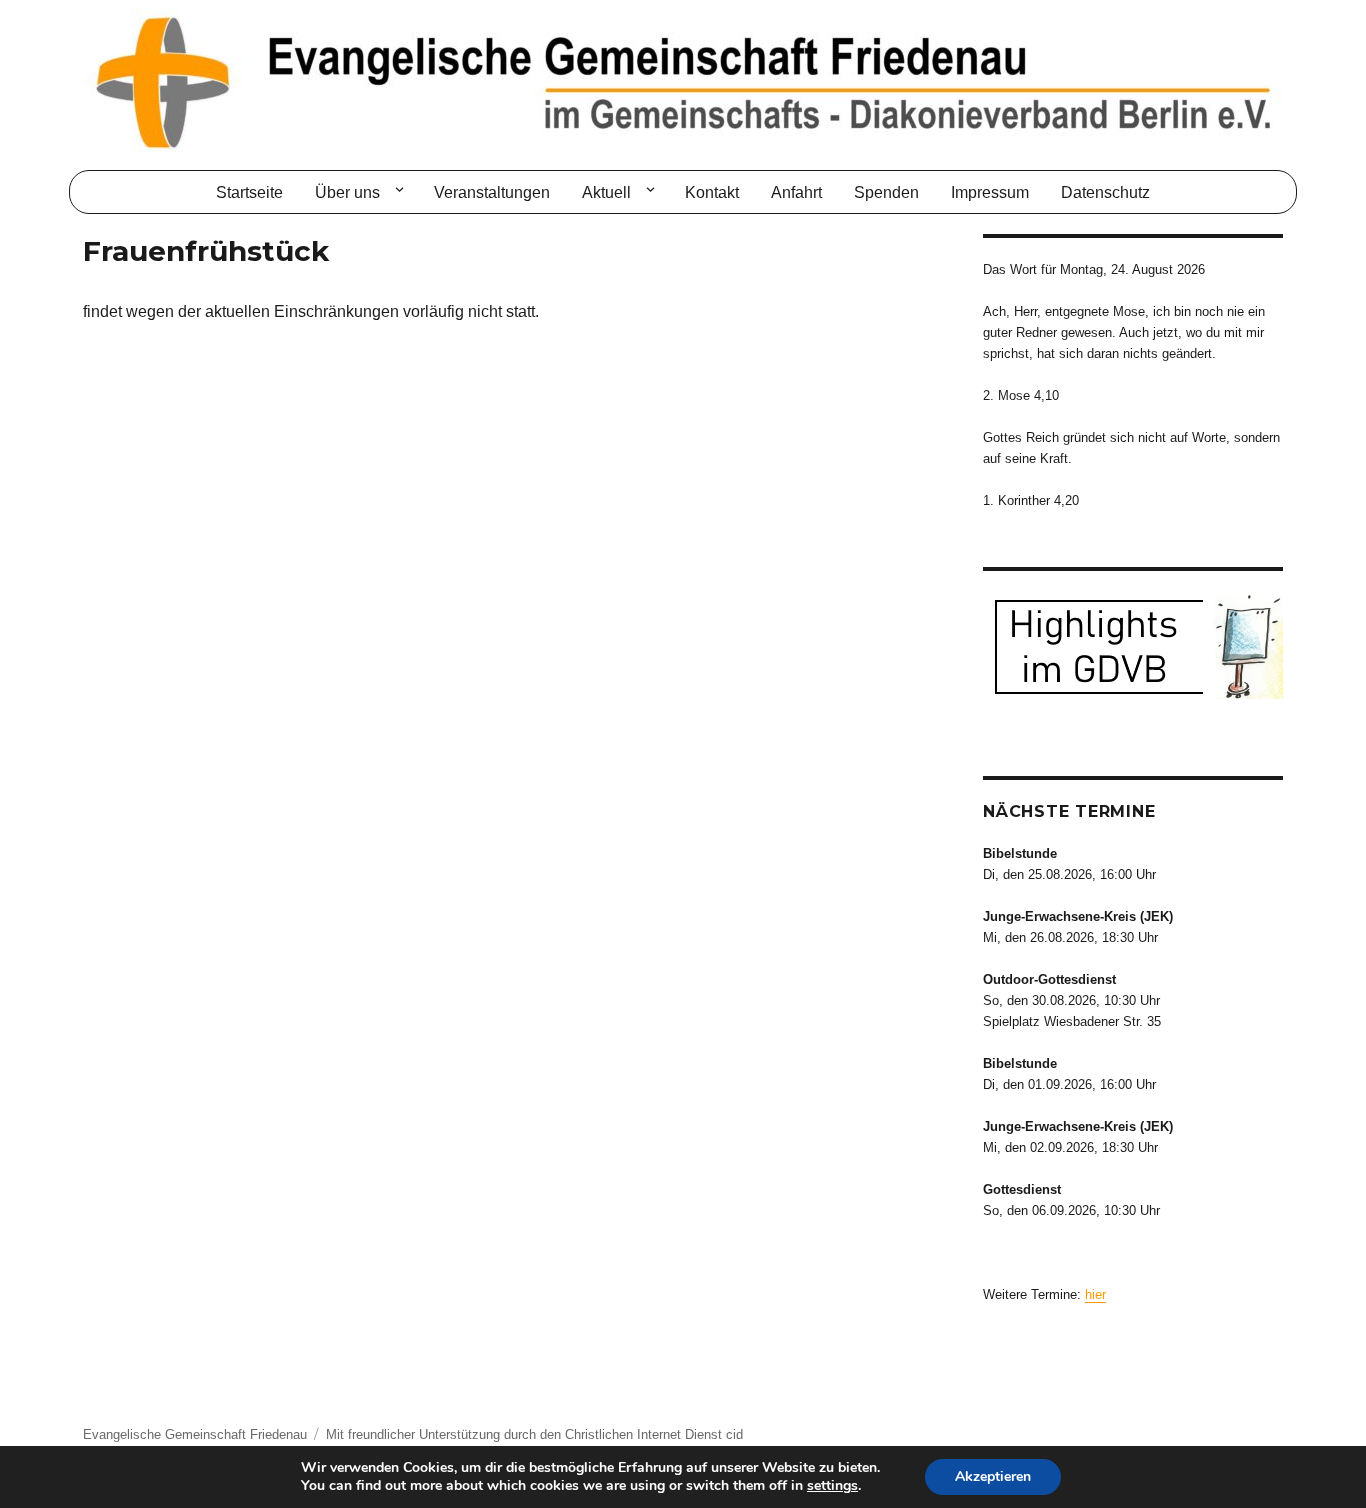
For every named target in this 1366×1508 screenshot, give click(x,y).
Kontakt (712, 192)
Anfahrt (796, 192)
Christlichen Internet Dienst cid (654, 1434)
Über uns (347, 192)
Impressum (990, 192)
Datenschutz (1105, 192)
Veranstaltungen (492, 192)
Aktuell (606, 192)
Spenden (886, 192)
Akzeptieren (993, 1476)
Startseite (249, 192)
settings (832, 1486)
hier (1095, 1294)
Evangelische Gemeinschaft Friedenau (195, 1434)
